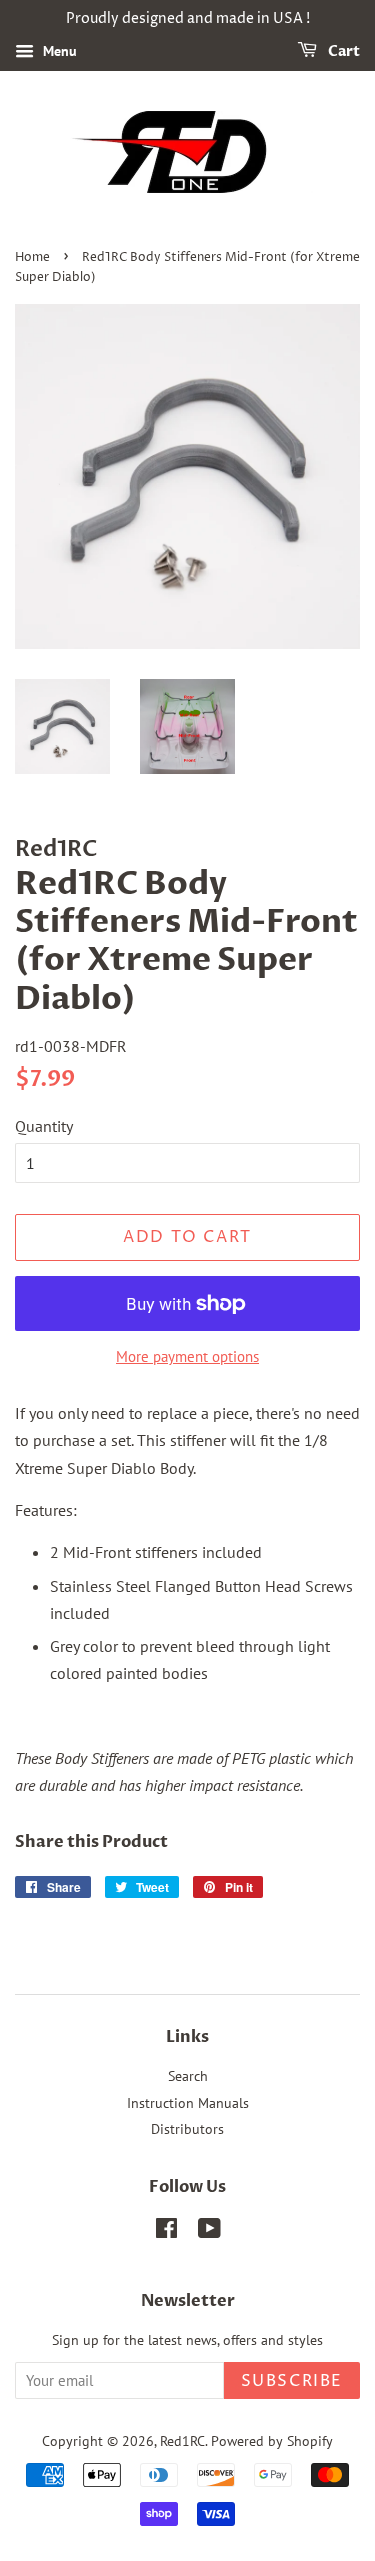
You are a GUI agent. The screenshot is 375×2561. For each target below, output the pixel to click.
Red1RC (182, 2441)
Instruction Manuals (188, 2103)
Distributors (187, 2129)
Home (32, 257)
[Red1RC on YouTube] (209, 2232)
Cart (342, 51)
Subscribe (292, 2381)
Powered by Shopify (272, 2441)
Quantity (44, 1126)
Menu (58, 51)
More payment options (187, 1356)
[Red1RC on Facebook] (166, 2232)
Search (188, 2076)
